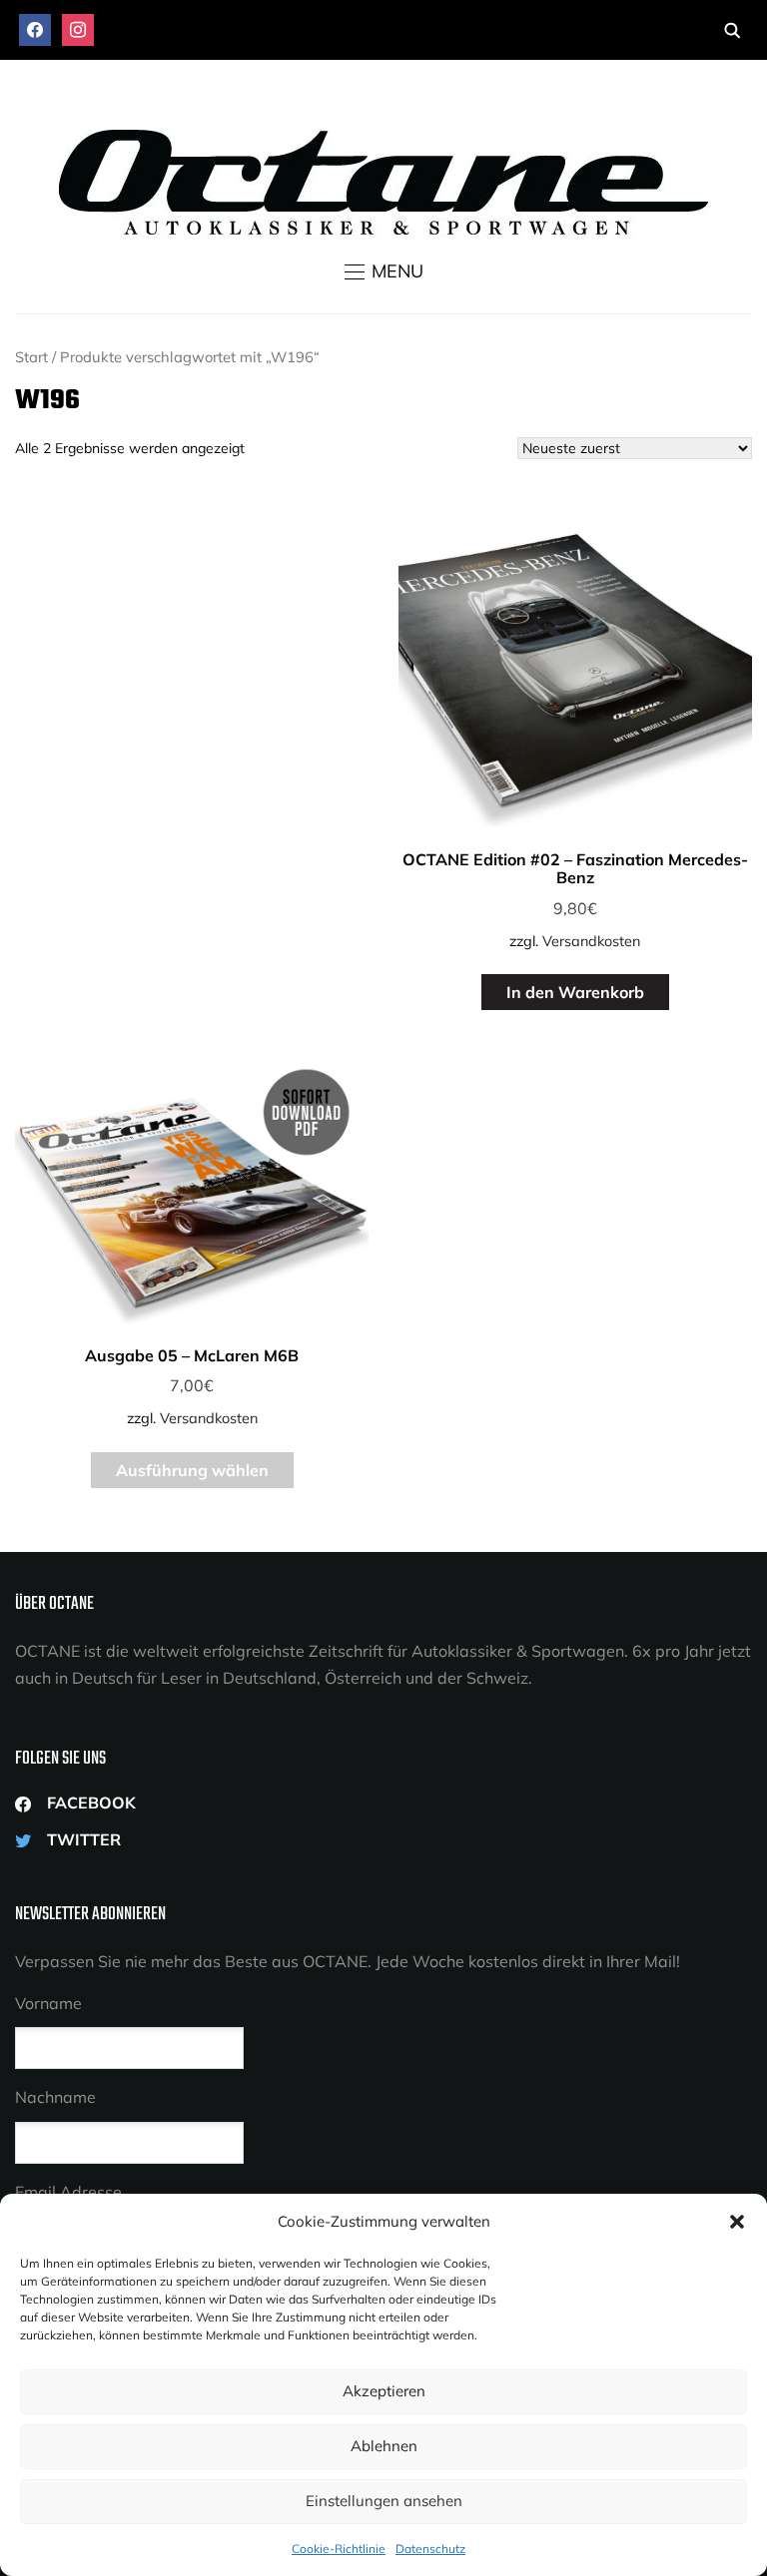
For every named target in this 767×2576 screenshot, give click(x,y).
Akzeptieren (384, 2391)
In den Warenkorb (575, 992)
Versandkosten (591, 941)
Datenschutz (430, 2549)
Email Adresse (68, 2192)
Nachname (55, 2097)
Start (31, 357)
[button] (737, 2222)
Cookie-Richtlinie (339, 2549)
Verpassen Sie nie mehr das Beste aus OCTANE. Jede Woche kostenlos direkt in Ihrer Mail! (348, 1961)
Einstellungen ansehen (384, 2501)
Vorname (48, 2003)
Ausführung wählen (192, 1470)
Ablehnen (384, 2446)
